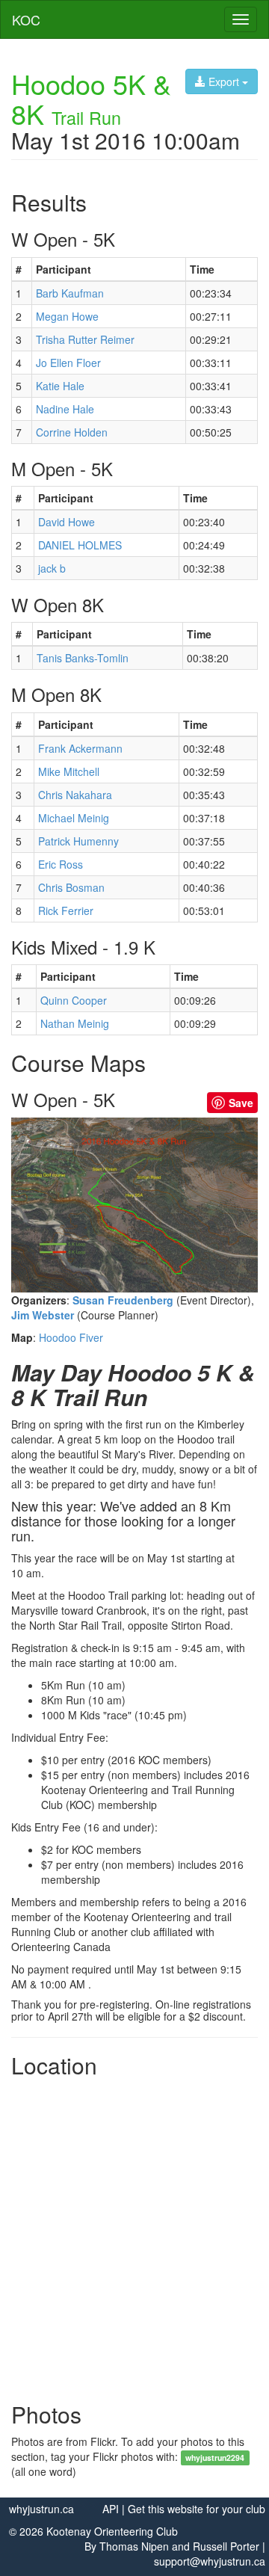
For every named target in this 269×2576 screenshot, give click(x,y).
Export (224, 81)
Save (241, 1103)
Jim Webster (43, 1315)
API (111, 2509)
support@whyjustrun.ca (210, 2561)
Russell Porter (226, 2546)
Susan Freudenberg (123, 1300)
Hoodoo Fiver (71, 1337)
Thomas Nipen (134, 2546)
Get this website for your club (197, 2509)
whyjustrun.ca (41, 2509)
